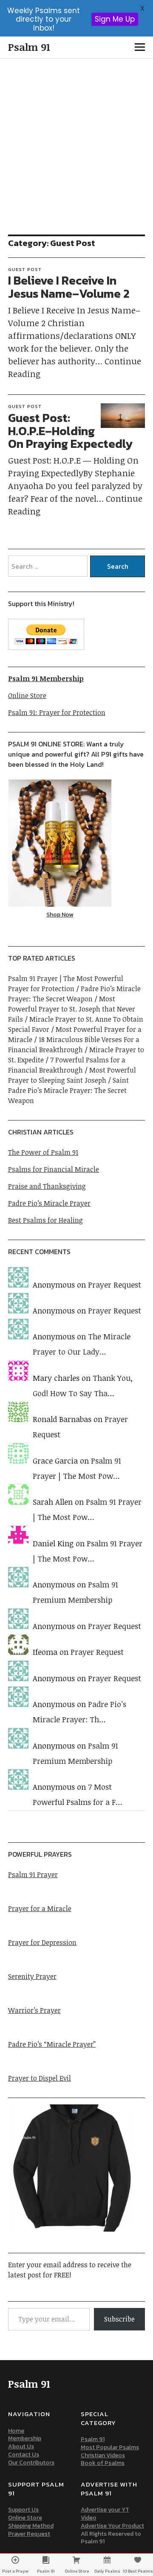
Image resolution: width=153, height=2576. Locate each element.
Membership (25, 2438)
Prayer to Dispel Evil (40, 2078)
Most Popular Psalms (110, 2447)
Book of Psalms (103, 2463)
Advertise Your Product (112, 2526)
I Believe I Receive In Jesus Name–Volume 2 (69, 287)
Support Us (23, 2510)
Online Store (27, 696)
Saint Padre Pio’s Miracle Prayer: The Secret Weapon (68, 1090)
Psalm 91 (29, 47)
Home (16, 2431)
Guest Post (25, 269)
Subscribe (119, 2319)
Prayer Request (115, 1285)
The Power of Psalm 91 (43, 1152)
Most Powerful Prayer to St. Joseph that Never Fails (72, 1009)
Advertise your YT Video (105, 2514)
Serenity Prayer (32, 1976)
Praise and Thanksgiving (47, 1186)
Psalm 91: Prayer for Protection (57, 712)
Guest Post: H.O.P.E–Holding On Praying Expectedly (71, 431)
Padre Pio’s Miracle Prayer (49, 1203)
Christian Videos (103, 2455)
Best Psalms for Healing (45, 1220)
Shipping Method (31, 2526)
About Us (21, 2446)
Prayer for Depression (42, 1942)
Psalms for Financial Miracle (54, 1169)
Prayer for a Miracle (40, 1908)
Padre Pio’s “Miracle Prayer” (52, 2044)
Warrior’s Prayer (34, 2010)
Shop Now (60, 915)
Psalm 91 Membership (46, 679)
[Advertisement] (76, 139)
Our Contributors (31, 2463)
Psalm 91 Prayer (33, 1875)
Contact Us (24, 2454)
